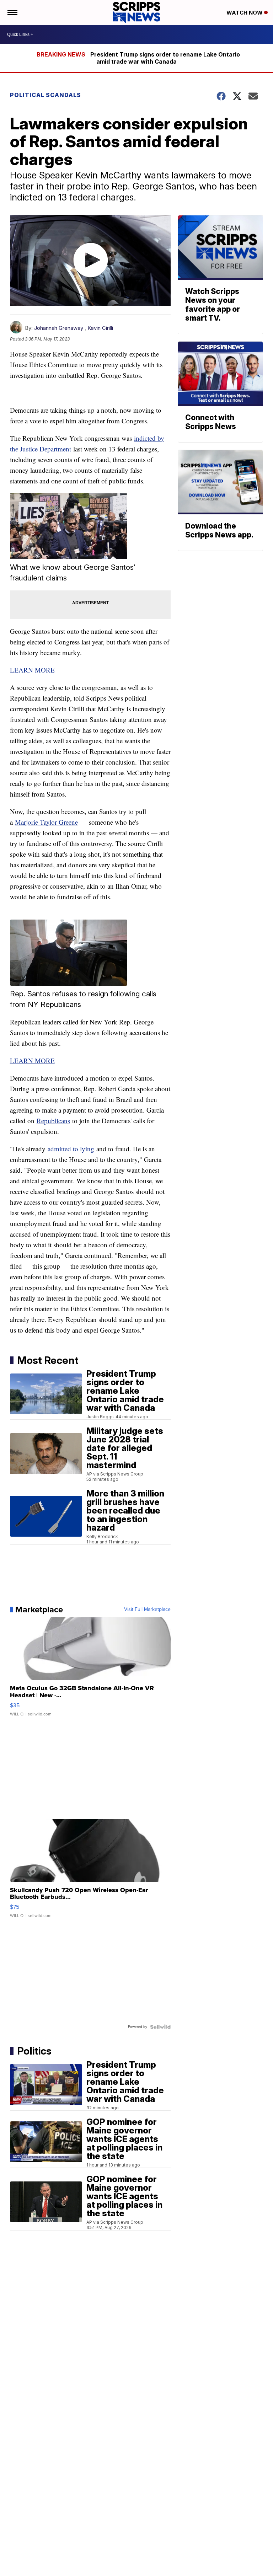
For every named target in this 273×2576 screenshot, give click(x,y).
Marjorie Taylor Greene (46, 822)
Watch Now (245, 13)
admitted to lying (71, 1149)
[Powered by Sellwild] (160, 2027)
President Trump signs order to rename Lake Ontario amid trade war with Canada (165, 58)
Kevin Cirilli (100, 328)
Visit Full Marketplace (147, 1610)
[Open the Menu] (12, 12)
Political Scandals (45, 95)
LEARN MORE (32, 670)
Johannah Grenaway (59, 328)
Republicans (53, 1121)
